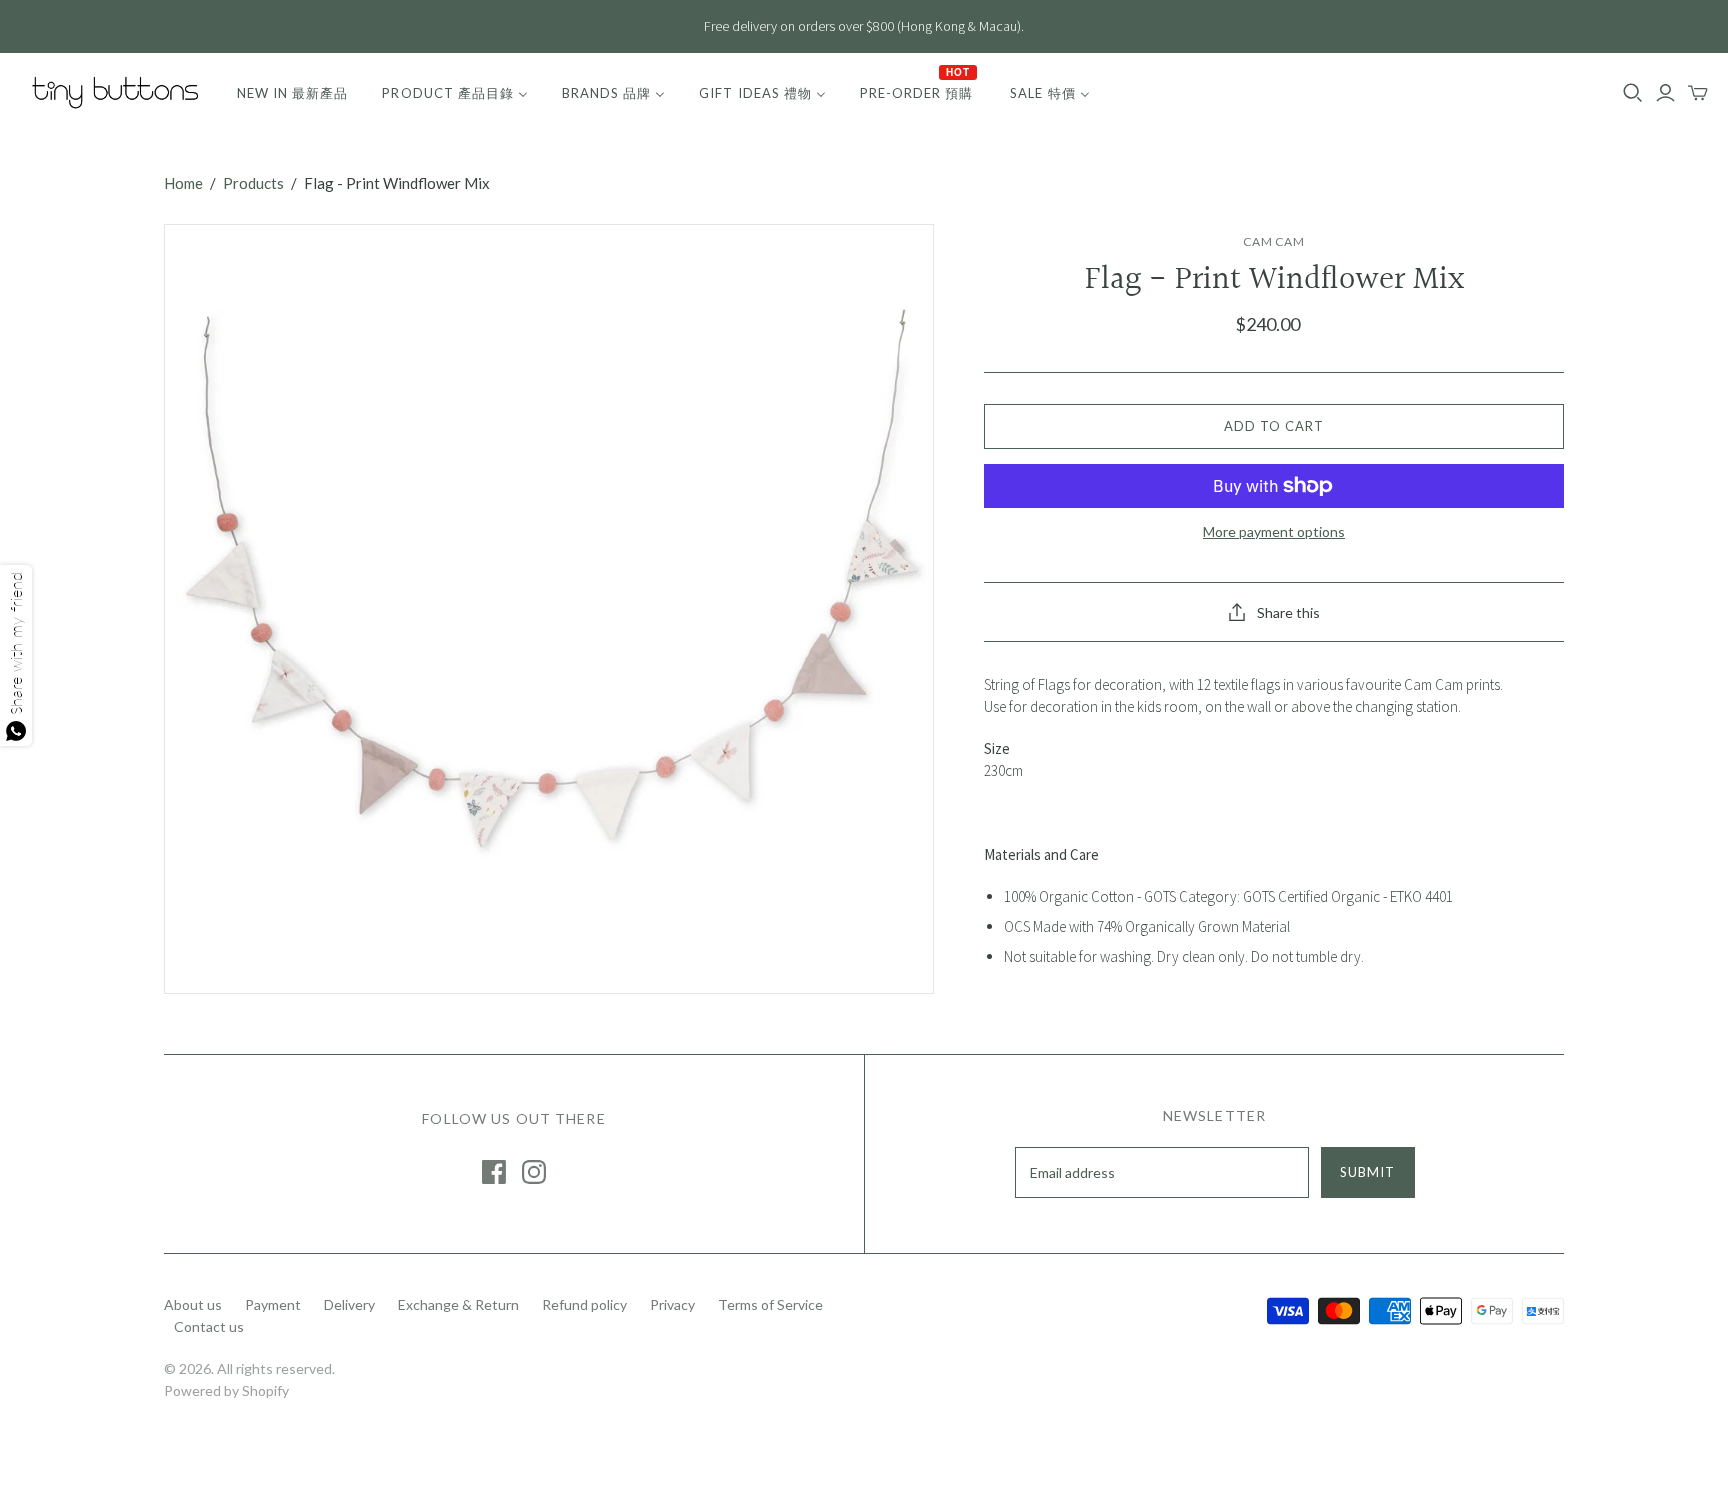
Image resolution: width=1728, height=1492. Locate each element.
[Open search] (1633, 93)
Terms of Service (770, 1304)
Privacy (672, 1304)
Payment (273, 1304)
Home (183, 183)
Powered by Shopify (226, 1390)
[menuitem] (292, 93)
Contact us (209, 1326)
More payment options (1274, 531)
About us (193, 1304)
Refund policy (584, 1304)
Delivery (349, 1304)
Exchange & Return (458, 1304)
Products (253, 183)
